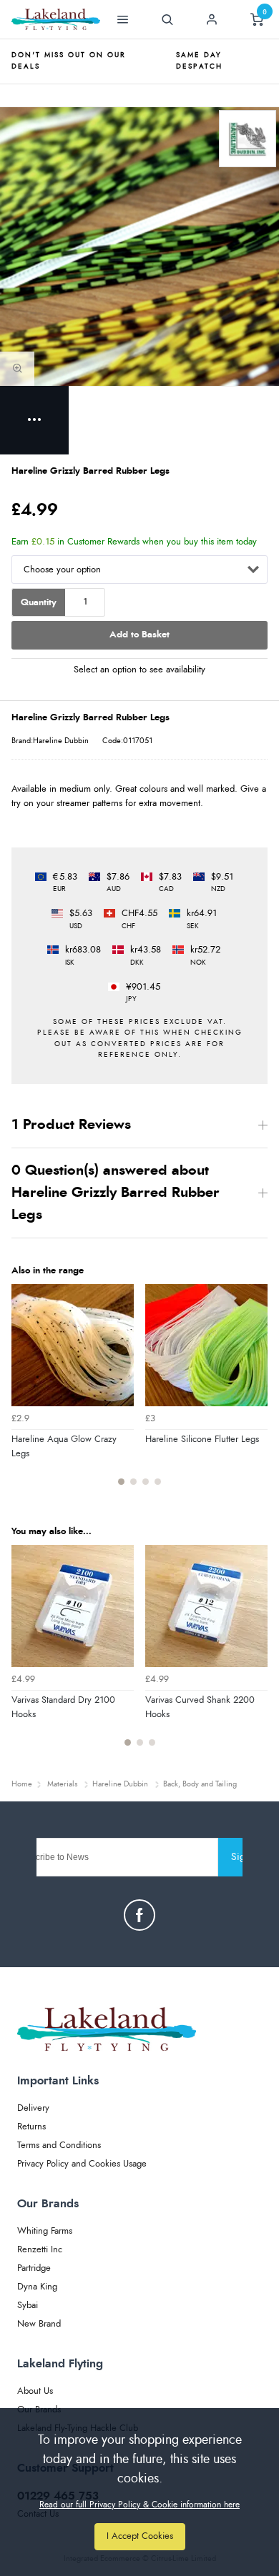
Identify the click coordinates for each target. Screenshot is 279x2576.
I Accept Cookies (140, 2536)
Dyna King (37, 2287)
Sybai (28, 2306)
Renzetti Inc (40, 2250)
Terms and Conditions (59, 2145)
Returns (31, 2127)
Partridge (34, 2268)
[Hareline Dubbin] (248, 139)
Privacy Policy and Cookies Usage (82, 2164)
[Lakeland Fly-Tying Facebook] (139, 1915)
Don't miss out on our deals (69, 61)
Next (255, 1393)
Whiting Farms (45, 2231)
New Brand (39, 2324)
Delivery (33, 2108)
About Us (35, 2391)
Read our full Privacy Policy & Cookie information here (139, 2505)
